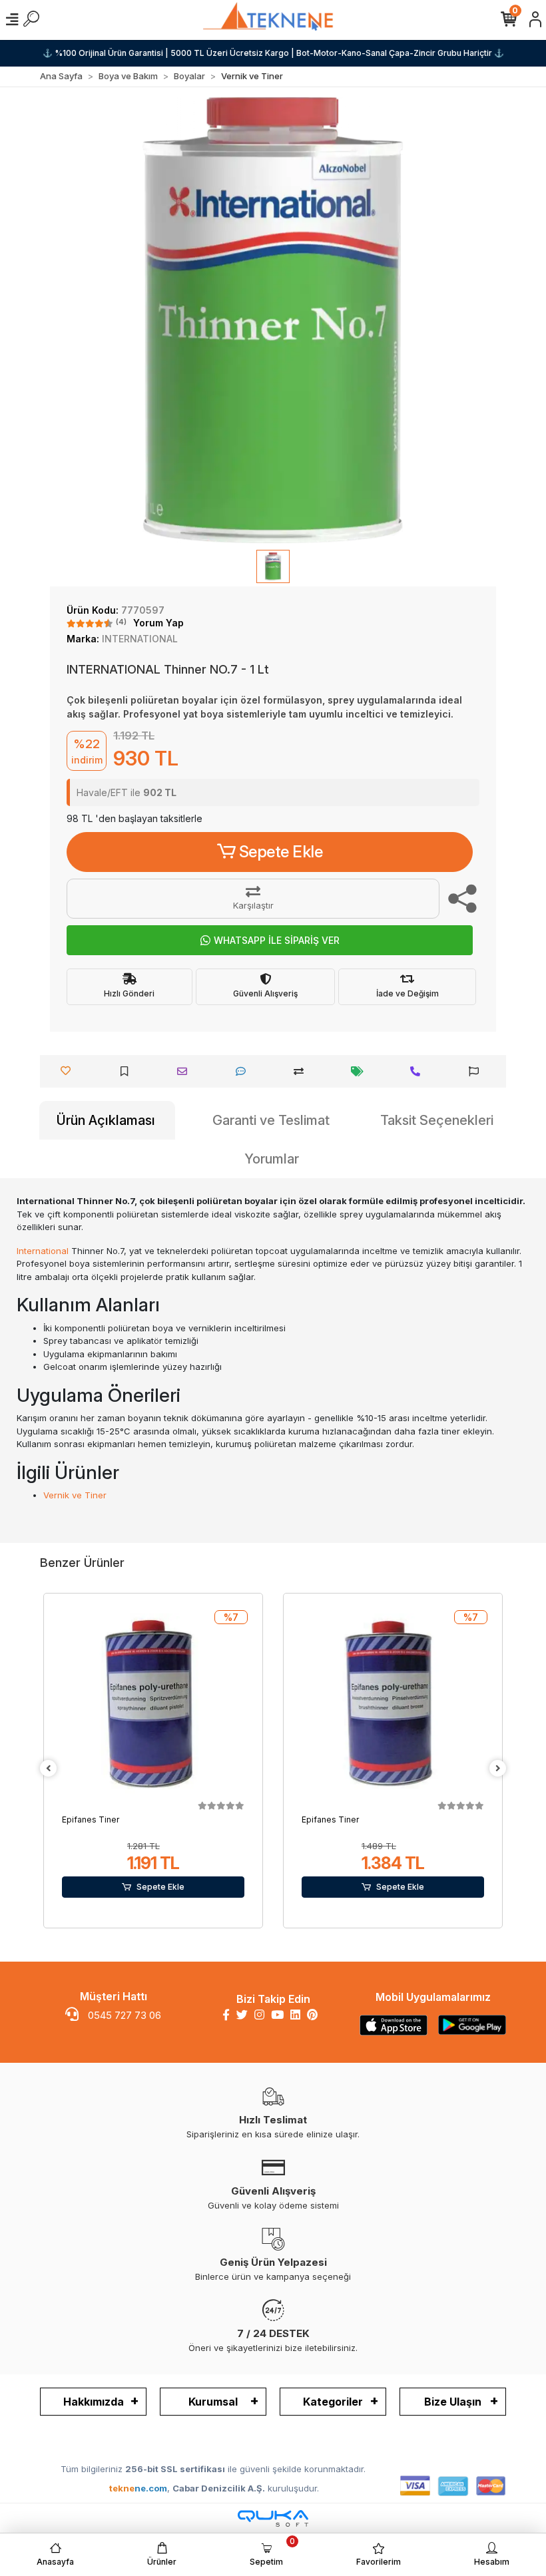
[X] (242, 2015)
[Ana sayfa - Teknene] (273, 19)
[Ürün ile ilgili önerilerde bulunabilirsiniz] (477, 1071)
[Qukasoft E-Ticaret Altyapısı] (273, 2518)
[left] (49, 1769)
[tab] (107, 1120)
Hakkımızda (94, 2402)
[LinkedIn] (295, 2015)
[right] (498, 1769)
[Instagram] (259, 2015)
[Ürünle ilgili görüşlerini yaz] (244, 1071)
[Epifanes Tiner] (153, 1705)
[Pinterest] (312, 2015)
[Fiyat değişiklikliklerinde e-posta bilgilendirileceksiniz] (361, 1071)
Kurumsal (213, 2402)
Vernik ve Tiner (75, 1495)
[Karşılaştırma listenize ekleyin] (302, 1071)
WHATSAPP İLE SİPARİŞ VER (277, 940)
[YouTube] (277, 2015)
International (43, 1251)
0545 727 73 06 (123, 2015)
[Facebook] (226, 2015)
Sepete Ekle (281, 852)
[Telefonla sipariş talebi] (418, 1071)
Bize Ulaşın (453, 2402)
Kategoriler (333, 2402)
